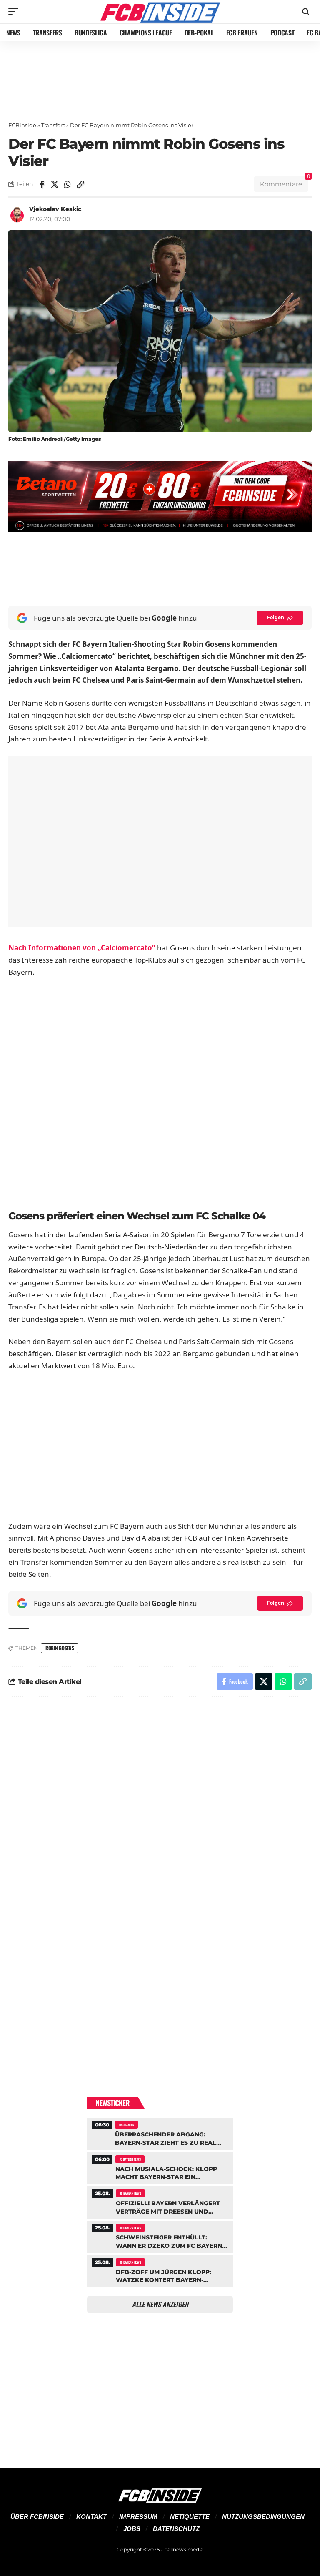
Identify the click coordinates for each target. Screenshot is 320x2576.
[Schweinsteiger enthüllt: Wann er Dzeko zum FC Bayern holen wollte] (160, 2236)
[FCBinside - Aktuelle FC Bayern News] (160, 12)
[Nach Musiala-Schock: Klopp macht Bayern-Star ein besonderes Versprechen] (160, 2167)
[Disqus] (160, 1816)
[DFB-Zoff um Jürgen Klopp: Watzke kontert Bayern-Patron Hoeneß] (160, 2270)
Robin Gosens (60, 1648)
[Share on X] (55, 184)
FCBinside (22, 125)
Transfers (53, 125)
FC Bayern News (130, 2159)
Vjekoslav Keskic (55, 209)
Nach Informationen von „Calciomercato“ (82, 948)
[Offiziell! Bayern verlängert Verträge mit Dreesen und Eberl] (160, 2202)
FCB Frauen (127, 2125)
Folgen (276, 617)
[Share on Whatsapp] (67, 184)
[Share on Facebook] (42, 184)
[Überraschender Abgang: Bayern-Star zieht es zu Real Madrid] (160, 2133)
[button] (15, 12)
